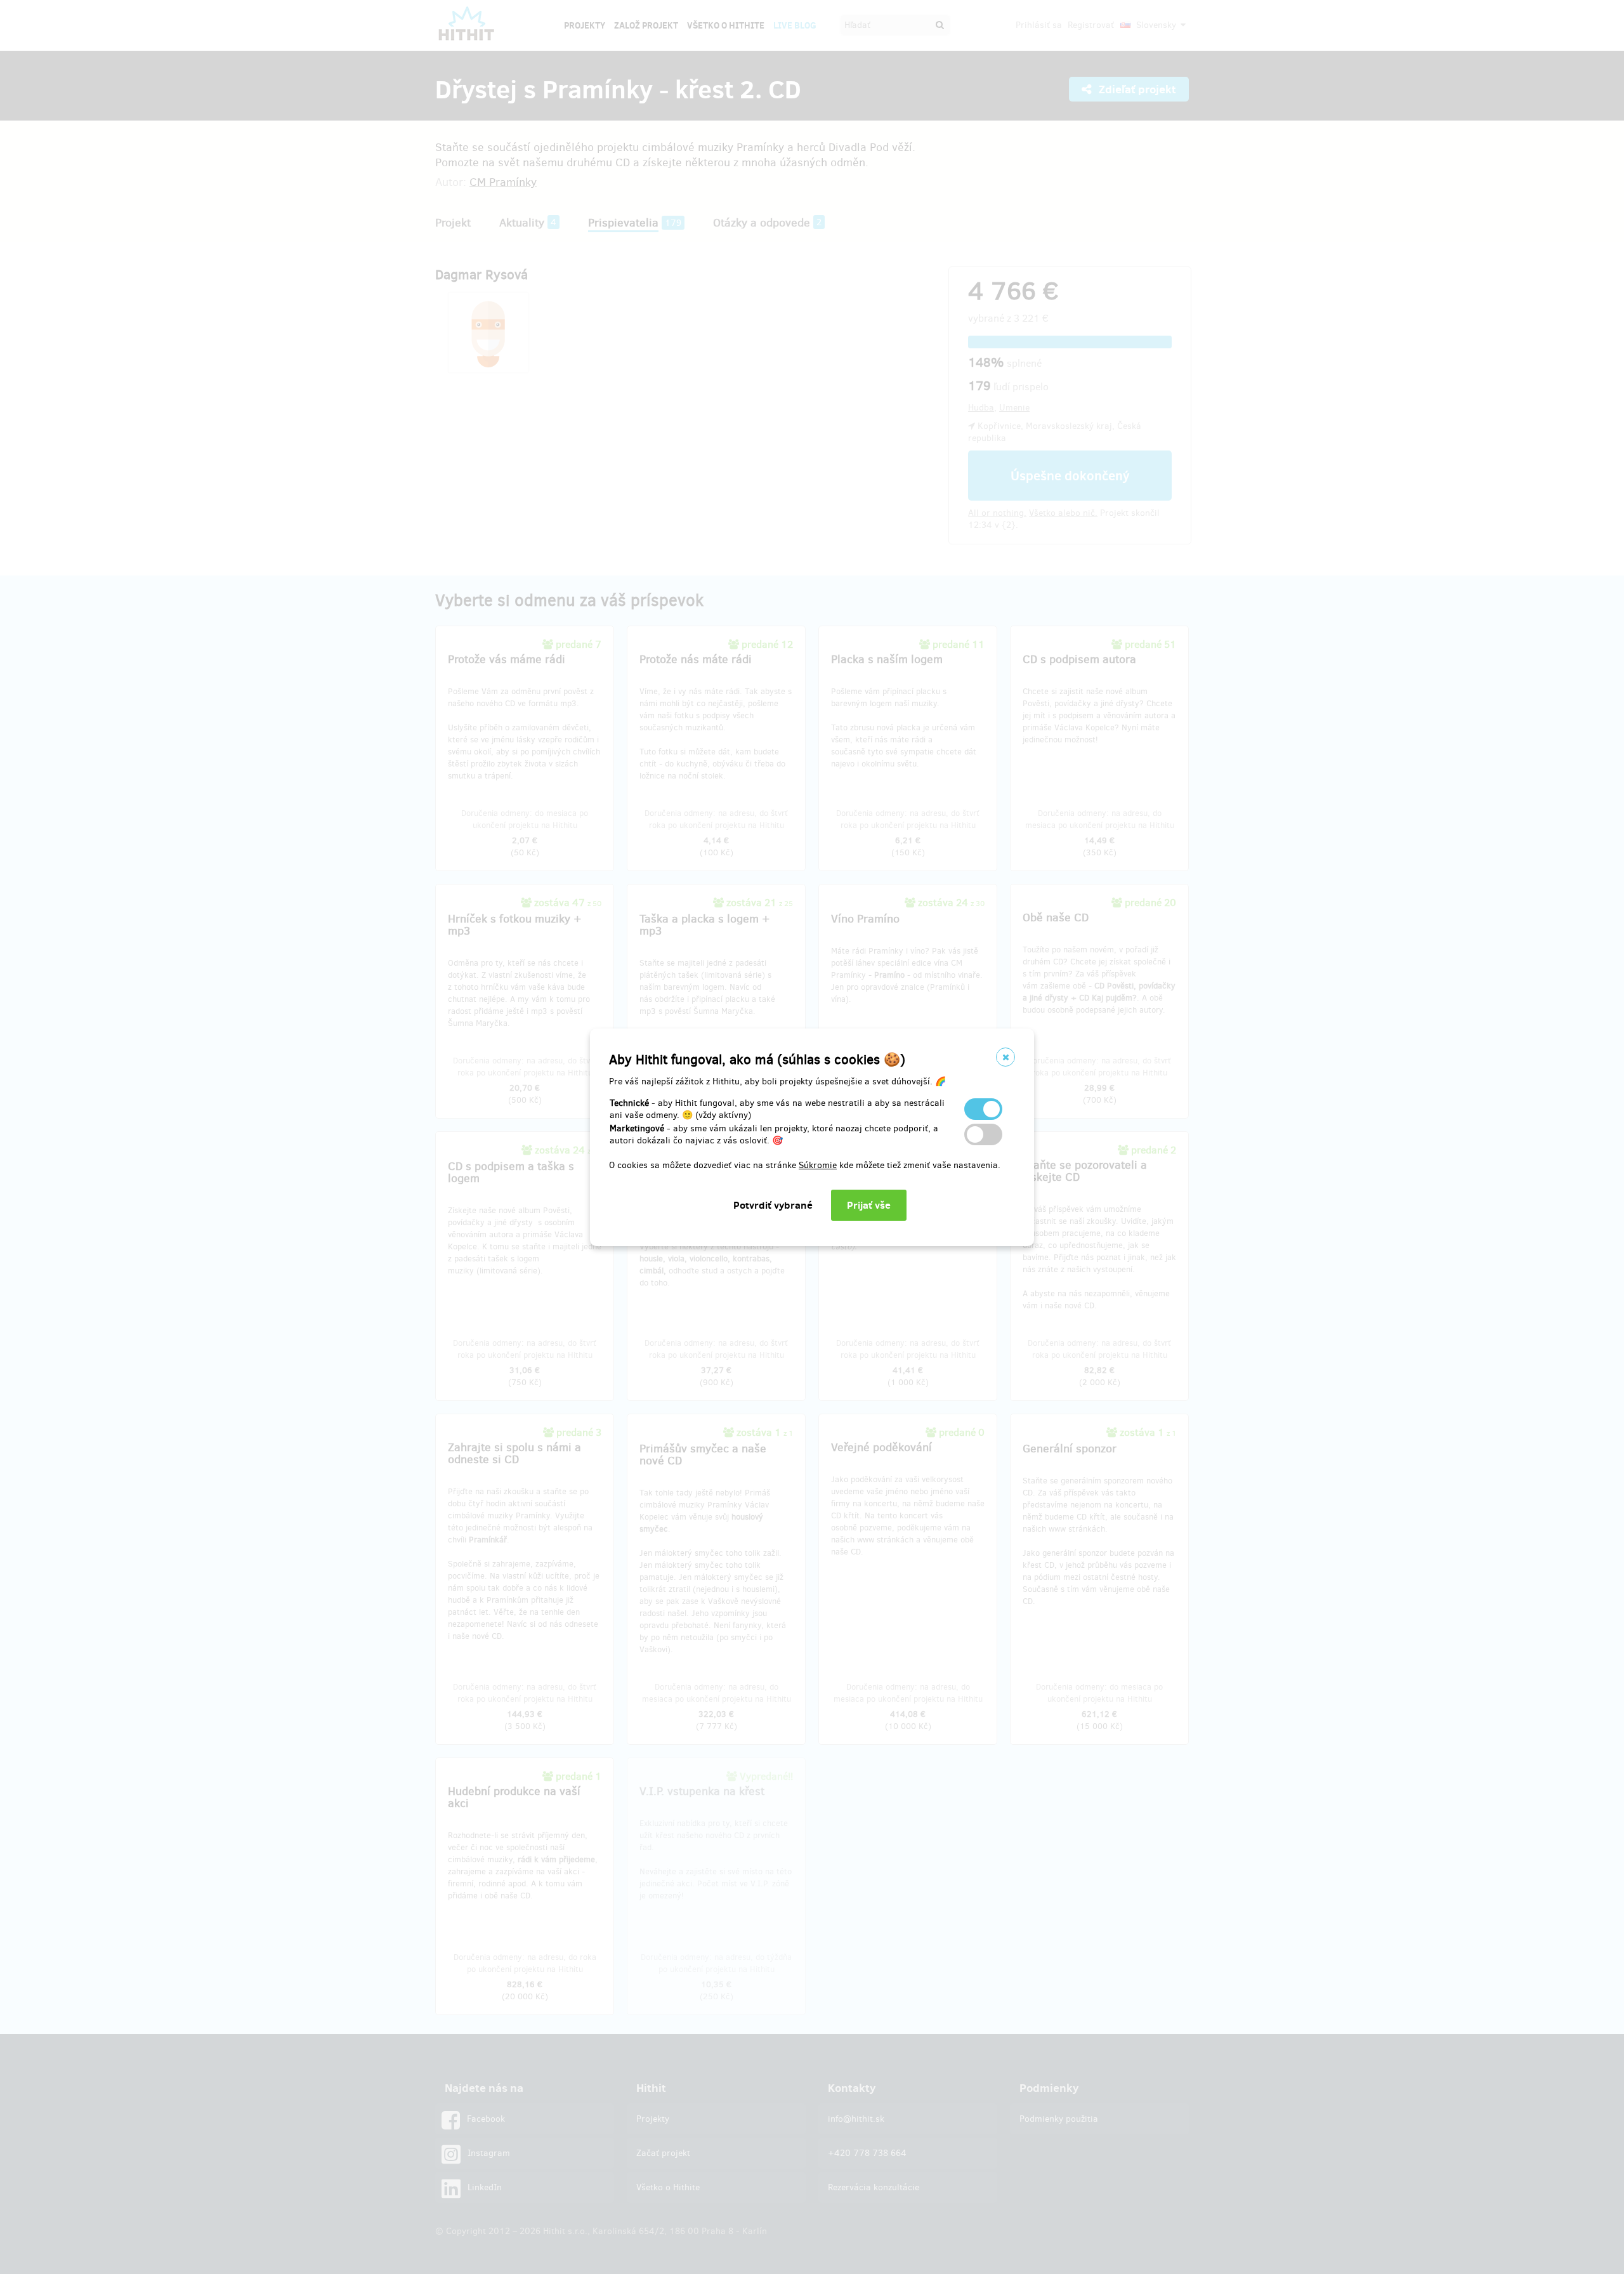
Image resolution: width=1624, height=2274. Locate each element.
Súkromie (818, 1165)
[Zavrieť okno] (1005, 1057)
